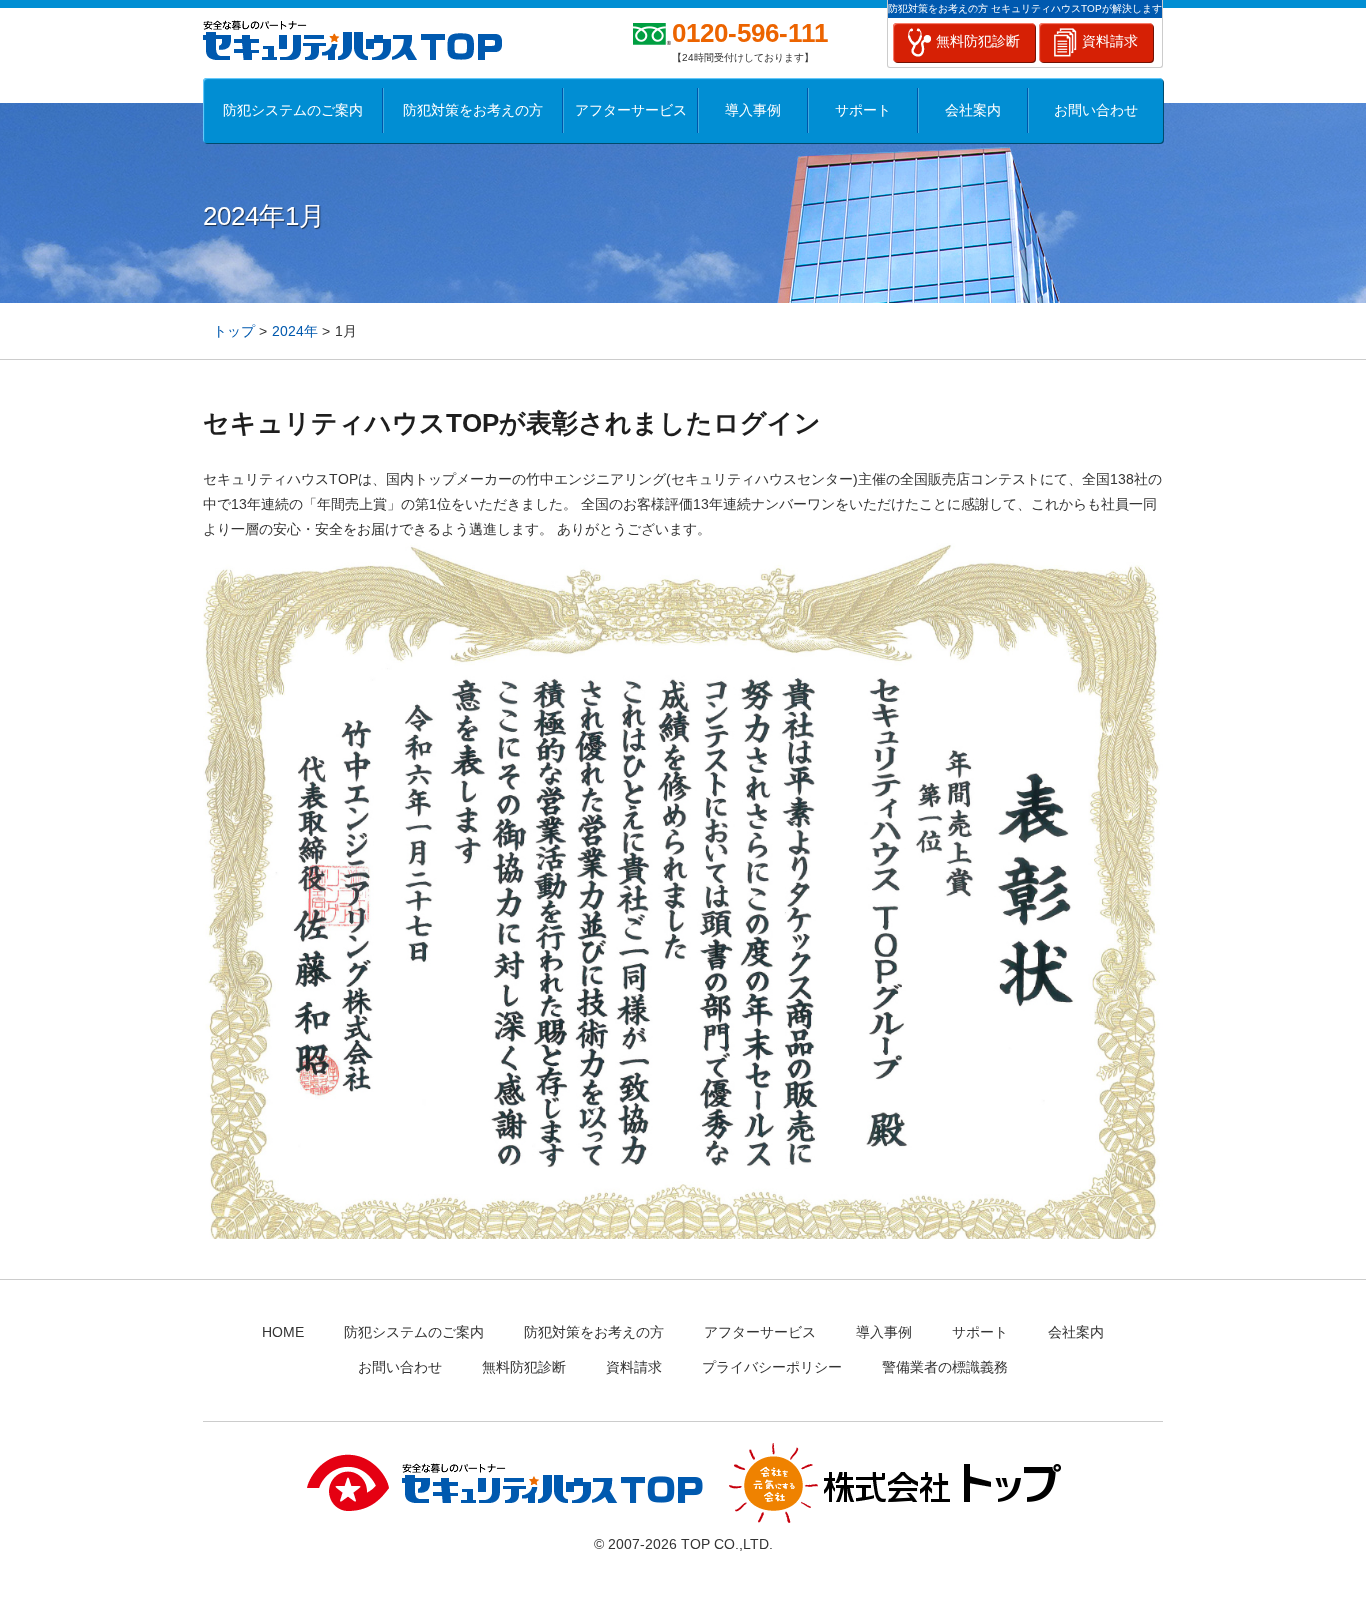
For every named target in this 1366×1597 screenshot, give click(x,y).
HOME (283, 1332)
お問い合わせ (1096, 110)
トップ (234, 331)
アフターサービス (631, 110)
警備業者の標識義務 (945, 1367)
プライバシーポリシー (772, 1367)
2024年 (295, 331)
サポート (863, 110)
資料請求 (1110, 41)
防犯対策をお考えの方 (473, 110)
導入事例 (753, 110)
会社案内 (973, 110)
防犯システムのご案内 (293, 110)
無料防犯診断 (978, 41)
